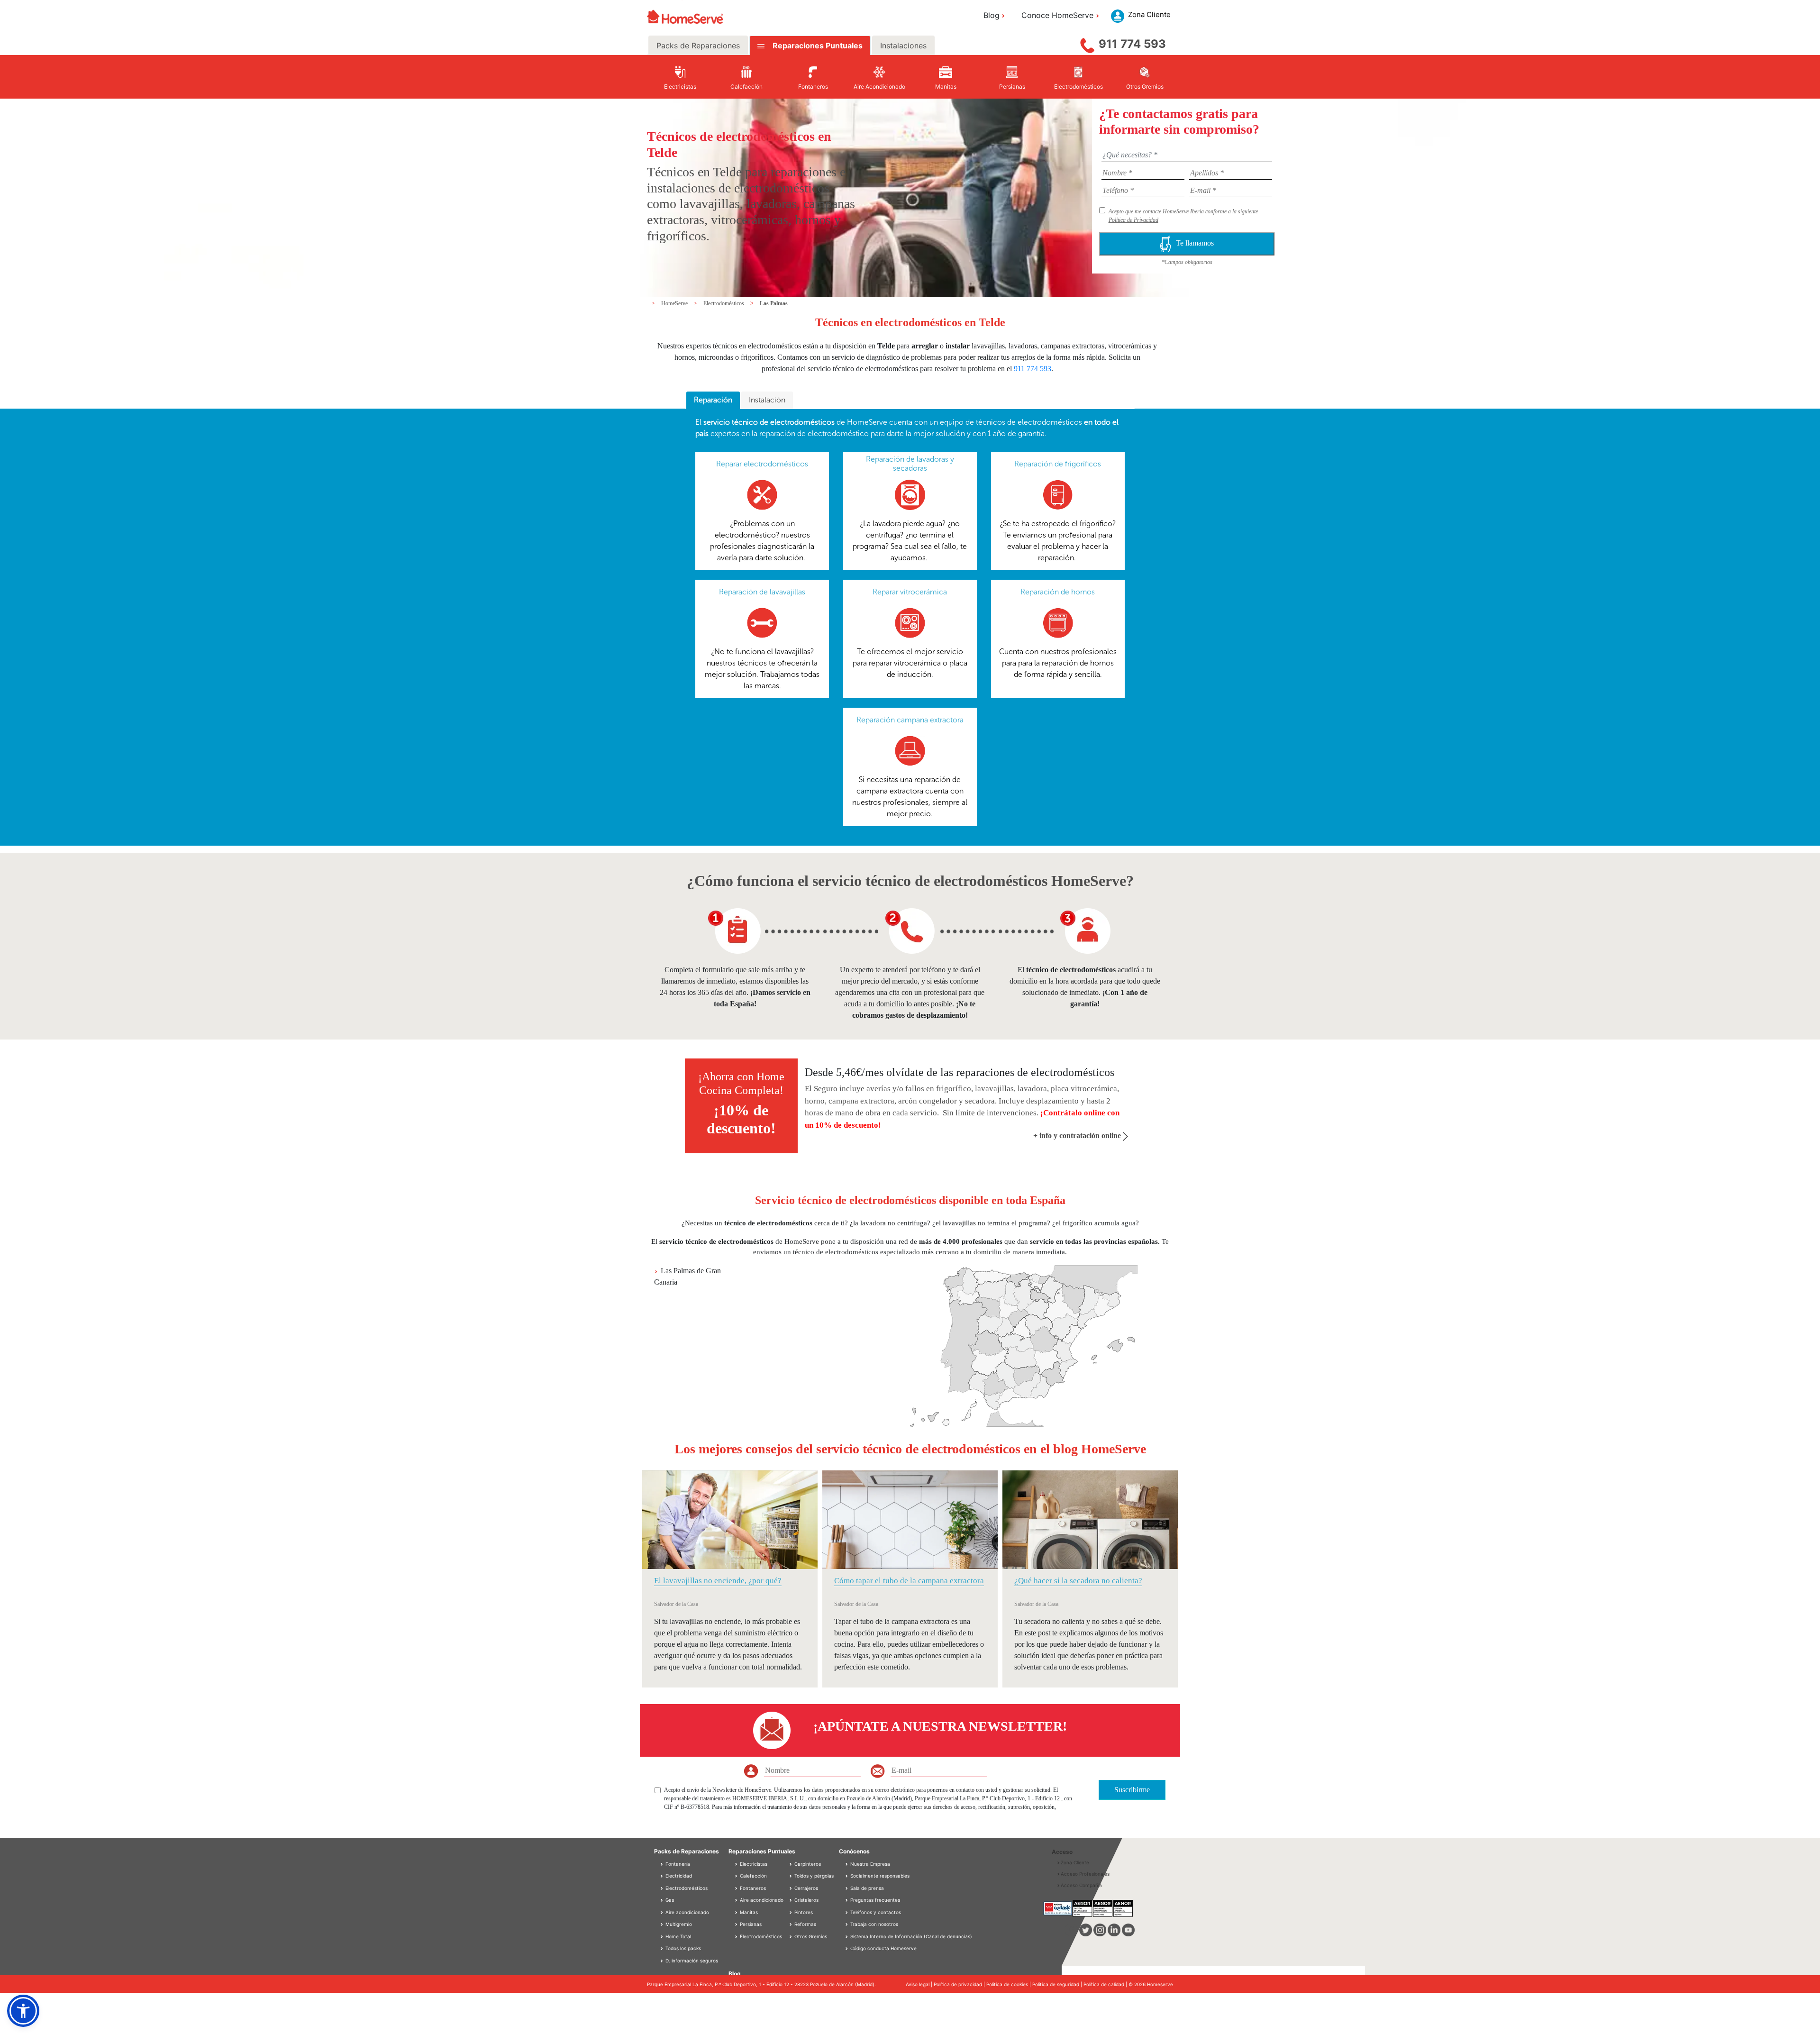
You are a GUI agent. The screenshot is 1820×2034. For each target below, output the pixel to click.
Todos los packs (682, 1948)
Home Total (678, 1936)
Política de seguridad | (1058, 1984)
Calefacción (753, 1876)
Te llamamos (1195, 243)
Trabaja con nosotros (874, 1924)
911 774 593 (1132, 44)
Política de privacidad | (960, 1984)
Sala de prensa (867, 1888)
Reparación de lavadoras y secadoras (910, 464)
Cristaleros (806, 1900)
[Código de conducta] (847, 1948)
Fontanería (677, 1864)
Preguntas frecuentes (875, 1900)
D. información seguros (691, 1961)
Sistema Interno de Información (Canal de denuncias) (911, 1936)
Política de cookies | (1009, 1984)
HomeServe (675, 303)
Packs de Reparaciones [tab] (698, 46)
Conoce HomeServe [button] (1057, 15)
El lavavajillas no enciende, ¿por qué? (718, 1581)
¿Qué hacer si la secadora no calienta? (1078, 1581)
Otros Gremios (810, 1936)
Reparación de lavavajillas (762, 592)
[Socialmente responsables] (847, 1876)
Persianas (750, 1924)
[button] (23, 2011)
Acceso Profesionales (1085, 1874)
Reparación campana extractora (910, 720)
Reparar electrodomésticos (762, 464)
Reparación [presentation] (713, 400)
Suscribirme (1132, 1790)
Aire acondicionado (687, 1912)
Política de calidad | (1106, 1984)
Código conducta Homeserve (883, 1948)
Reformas (805, 1924)
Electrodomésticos (724, 303)
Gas (669, 1900)
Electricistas (753, 1864)
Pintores (803, 1912)
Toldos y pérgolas (813, 1876)
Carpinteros (807, 1864)
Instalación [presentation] (767, 400)
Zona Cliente (1075, 1862)
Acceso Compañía (1081, 1885)
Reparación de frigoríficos (1058, 464)
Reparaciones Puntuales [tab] (817, 46)
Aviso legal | (920, 1984)
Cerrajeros (805, 1888)
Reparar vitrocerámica (910, 592)
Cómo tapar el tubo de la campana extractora (909, 1581)
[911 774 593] (1087, 43)
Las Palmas (774, 303)
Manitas (748, 1912)
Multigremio (678, 1924)
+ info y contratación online (1078, 1136)
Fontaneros (752, 1888)
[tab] (713, 401)
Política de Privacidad (1133, 220)
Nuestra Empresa (870, 1864)
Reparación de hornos (1058, 592)
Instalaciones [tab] (903, 46)
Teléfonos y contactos (876, 1912)
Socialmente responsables (880, 1876)
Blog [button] (992, 15)
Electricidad (678, 1876)
